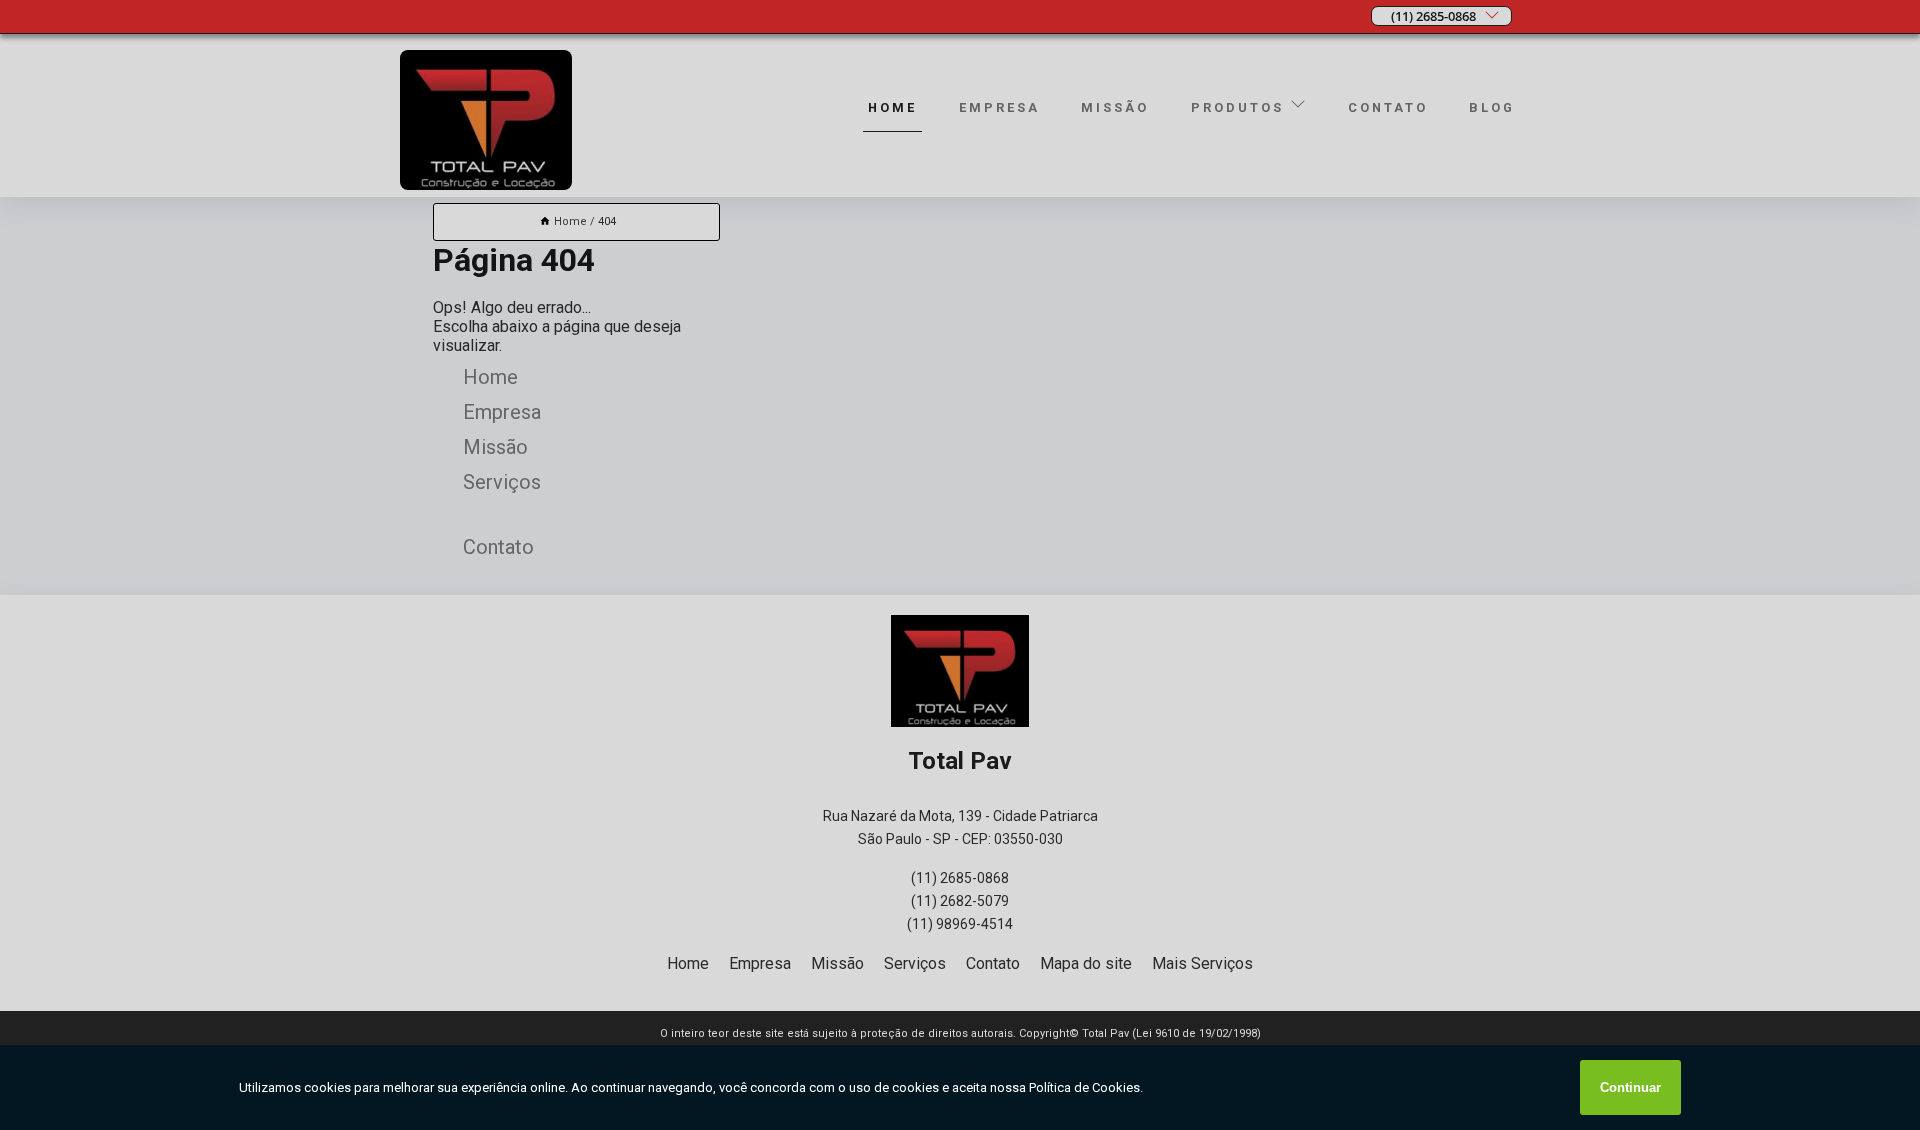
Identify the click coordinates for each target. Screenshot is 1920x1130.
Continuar (1630, 1087)
